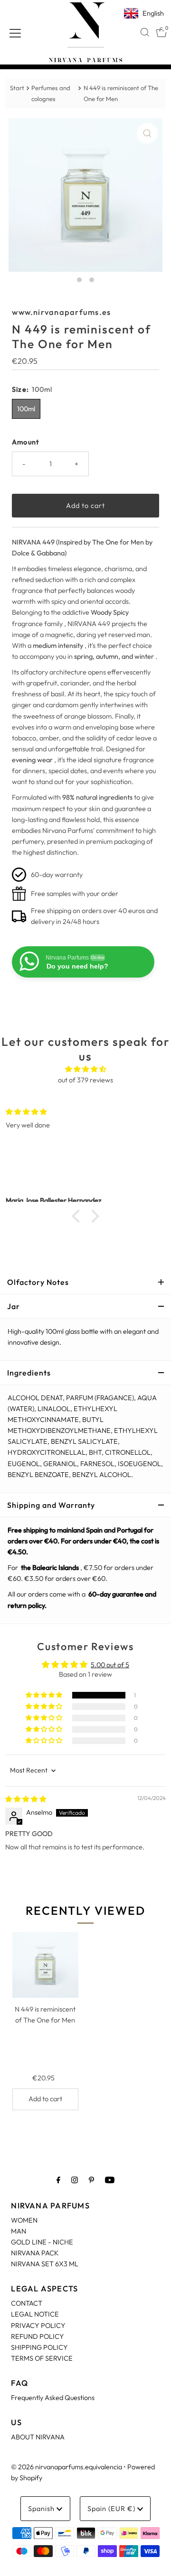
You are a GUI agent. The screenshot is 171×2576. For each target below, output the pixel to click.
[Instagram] (75, 2180)
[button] (78, 1216)
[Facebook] (58, 2180)
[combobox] (145, 32)
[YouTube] (110, 2180)
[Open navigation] (15, 32)
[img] (85, 1069)
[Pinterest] (91, 2180)
